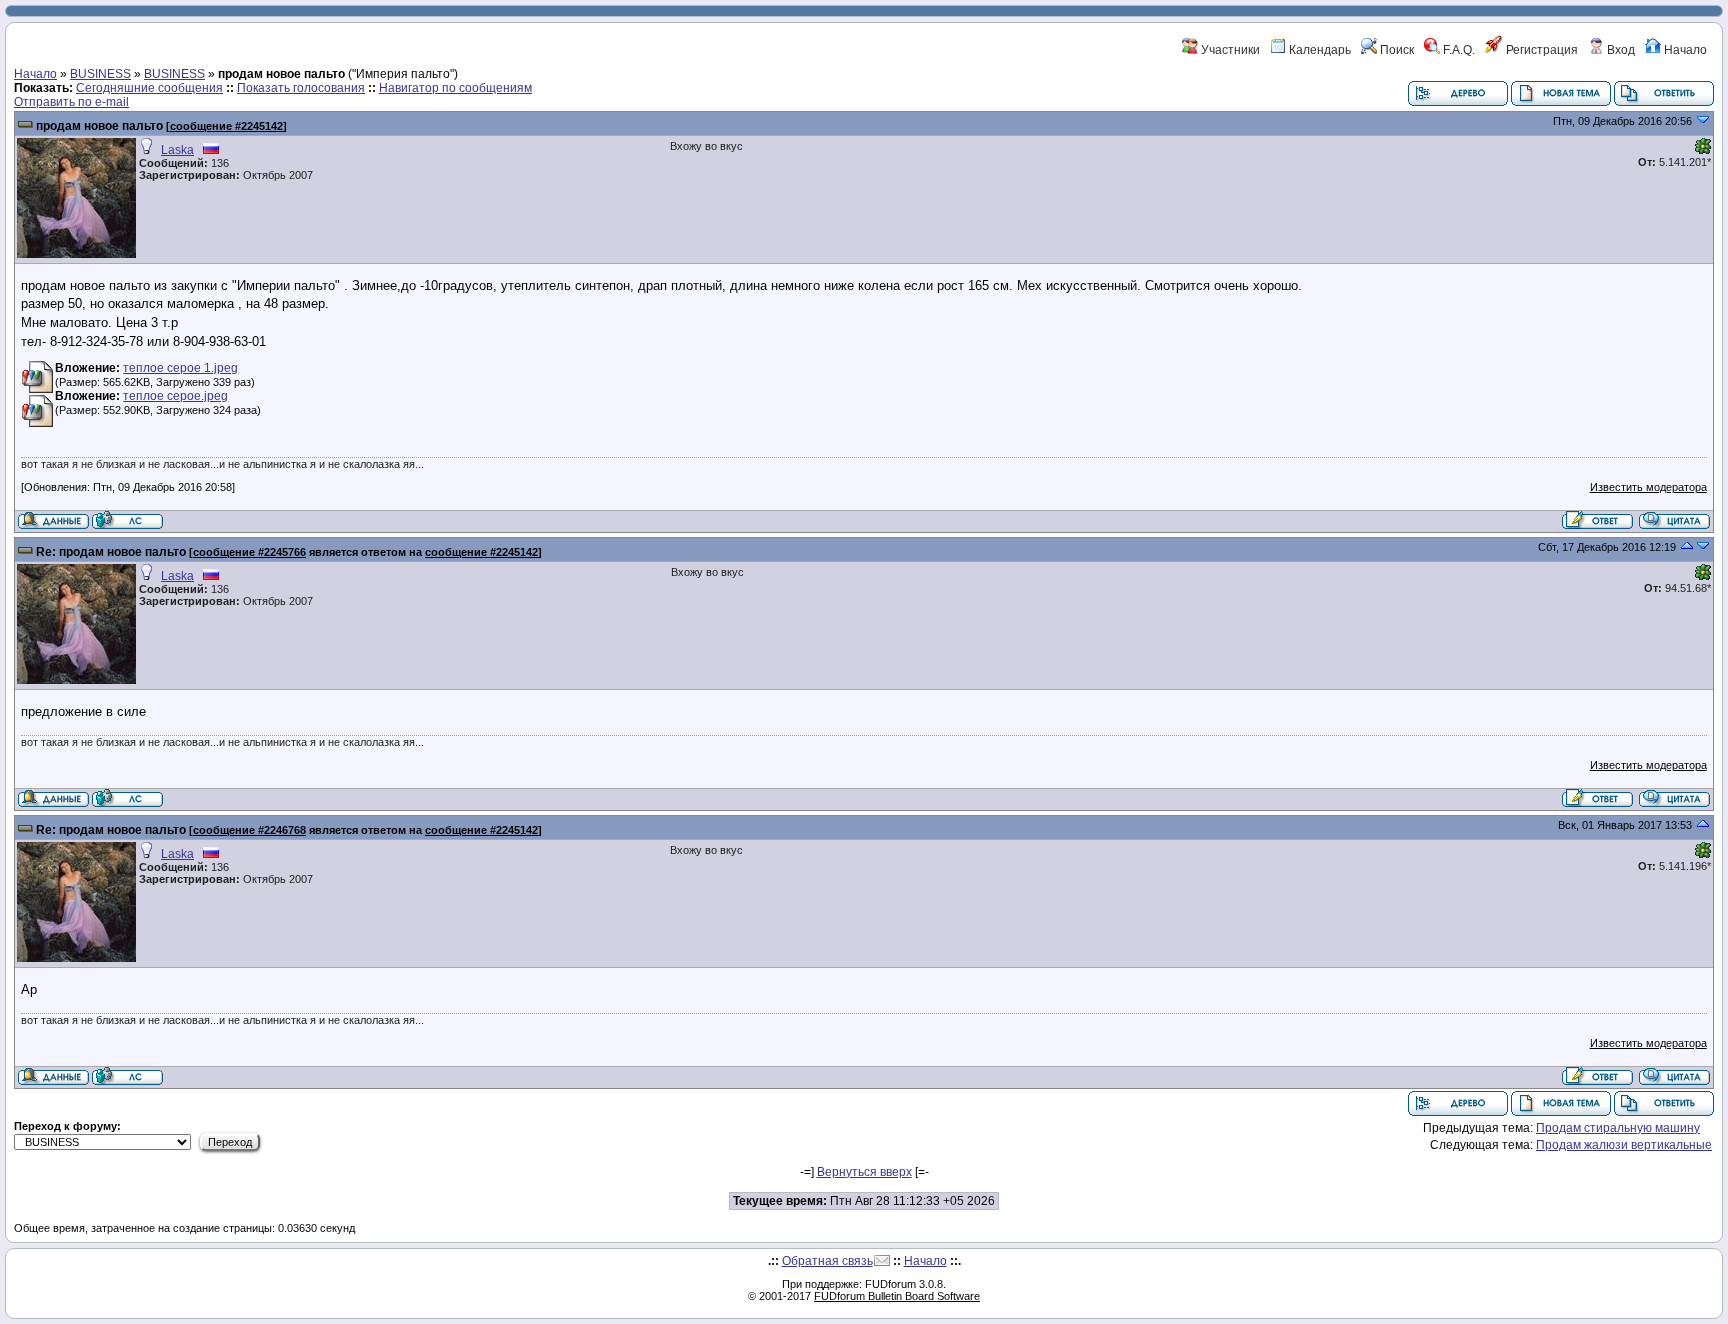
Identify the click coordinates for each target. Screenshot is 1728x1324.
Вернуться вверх (864, 1172)
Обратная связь (827, 1261)
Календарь (1318, 50)
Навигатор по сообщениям (455, 88)
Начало (1684, 50)
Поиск (1395, 50)
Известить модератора (1648, 487)
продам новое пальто (99, 126)
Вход (1619, 50)
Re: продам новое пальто (111, 552)
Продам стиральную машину (1618, 1128)
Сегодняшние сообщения (149, 88)
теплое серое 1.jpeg (180, 368)
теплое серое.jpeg (175, 396)
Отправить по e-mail (71, 102)
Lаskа (177, 150)
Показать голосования (301, 88)
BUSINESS (100, 74)
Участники (1229, 50)
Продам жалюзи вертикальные (1624, 1145)
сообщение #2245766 (249, 552)
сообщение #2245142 (226, 126)
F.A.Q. (1457, 50)
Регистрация (1540, 50)
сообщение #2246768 (249, 830)
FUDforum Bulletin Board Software (897, 1296)
